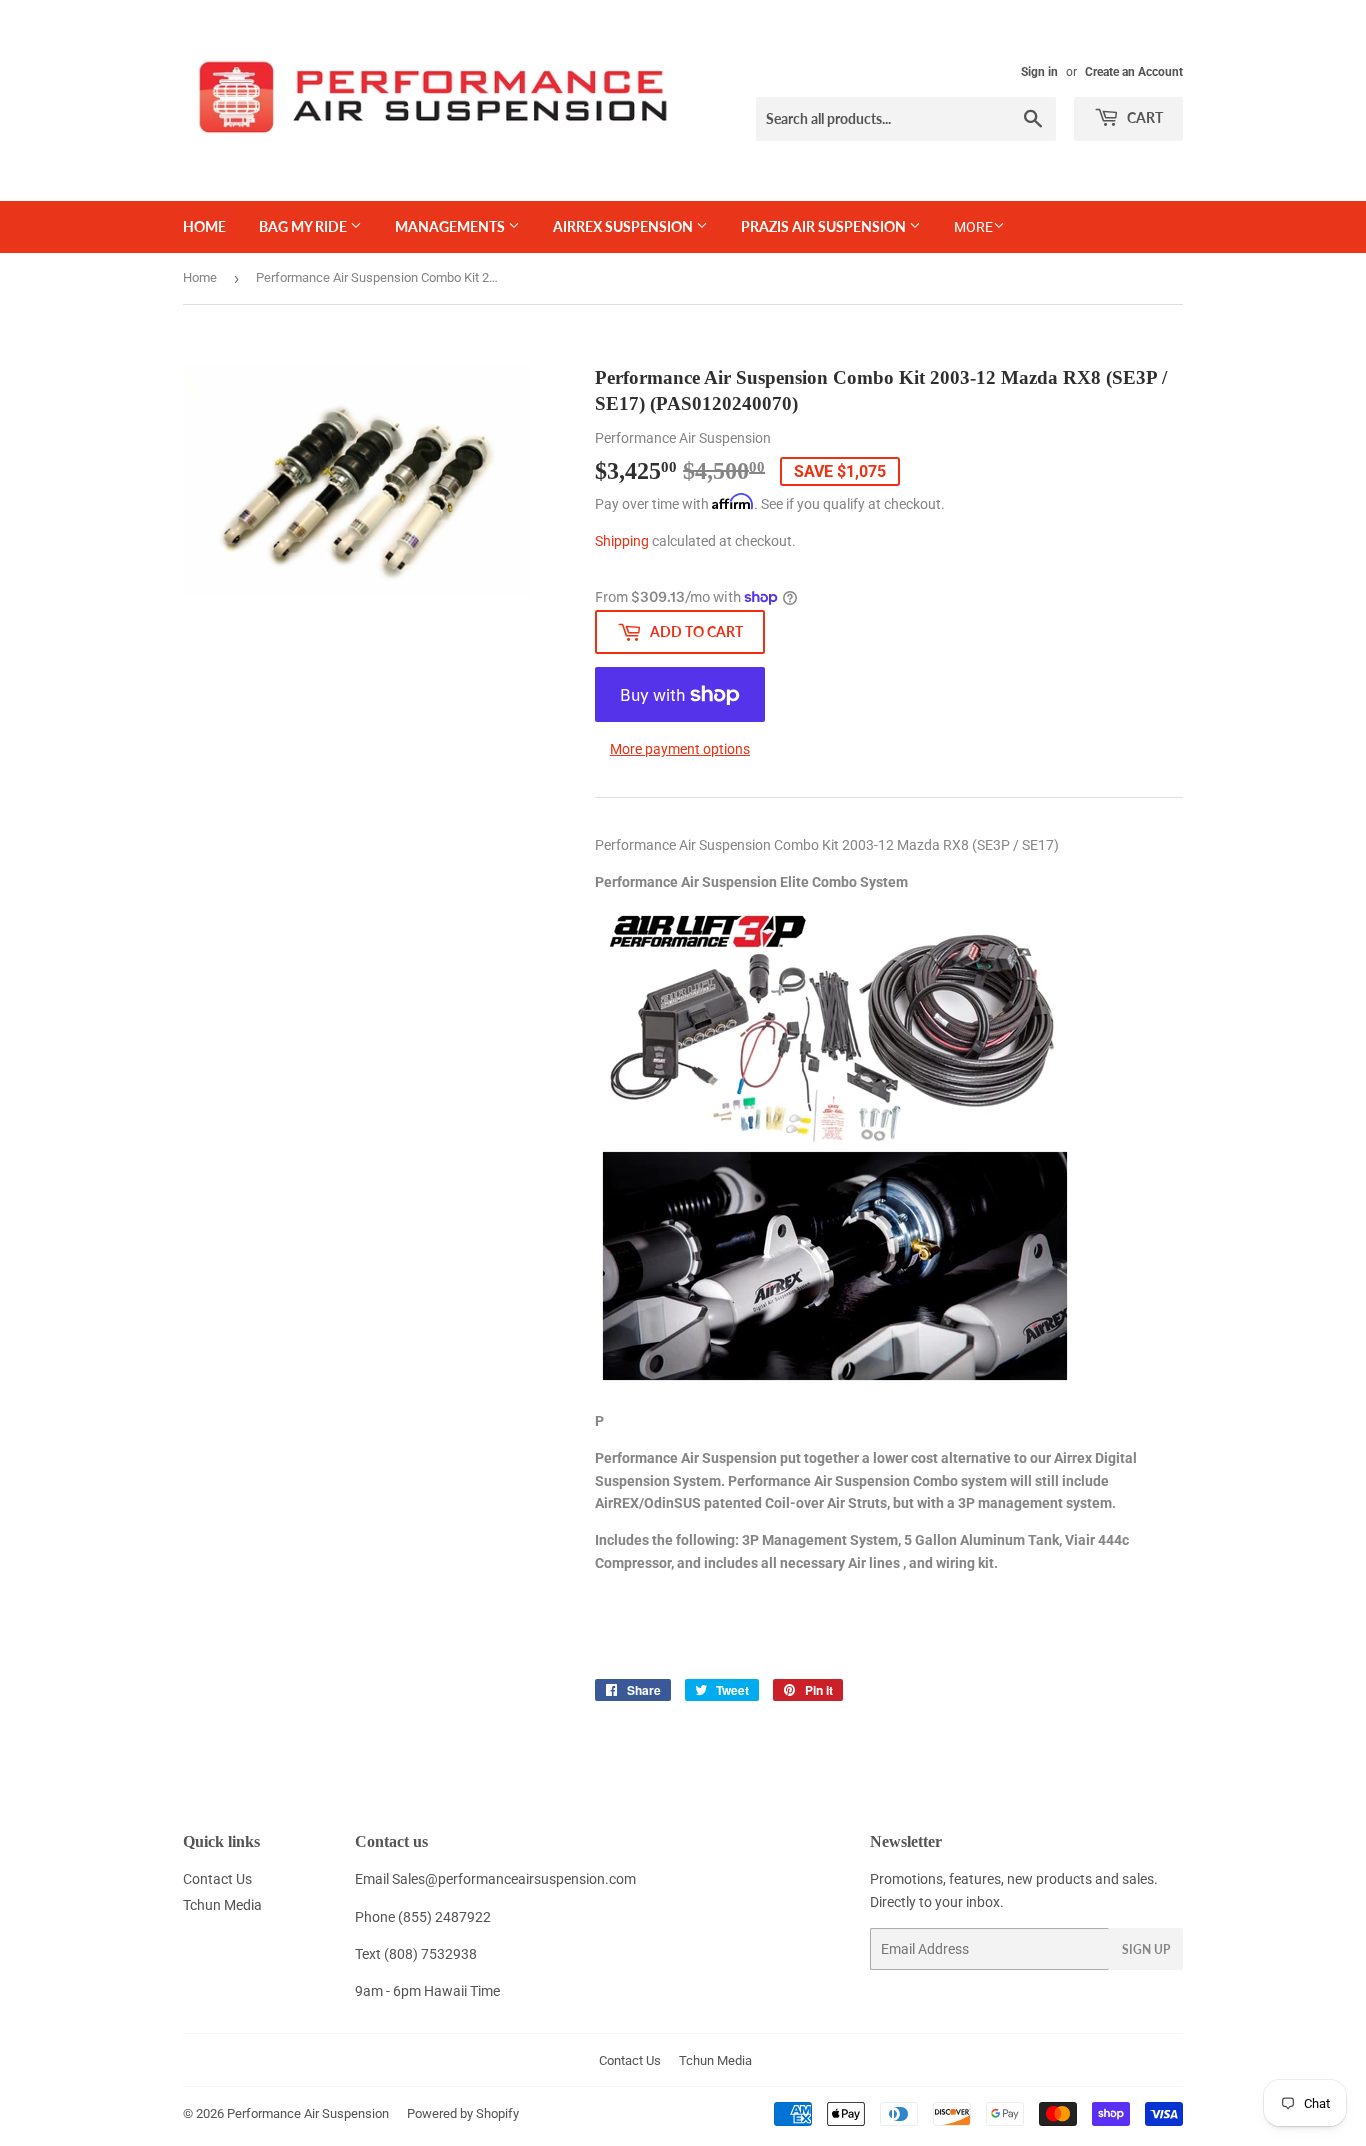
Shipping (622, 541)
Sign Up (1146, 1949)
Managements (451, 226)
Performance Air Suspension (308, 2113)
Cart (1143, 117)
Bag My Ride (304, 226)
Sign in (1039, 72)
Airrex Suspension (624, 226)
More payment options (680, 749)
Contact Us (217, 1879)
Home (204, 226)
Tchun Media (222, 1905)
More (973, 227)
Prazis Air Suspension (825, 226)
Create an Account (1134, 72)
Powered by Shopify (463, 2113)
